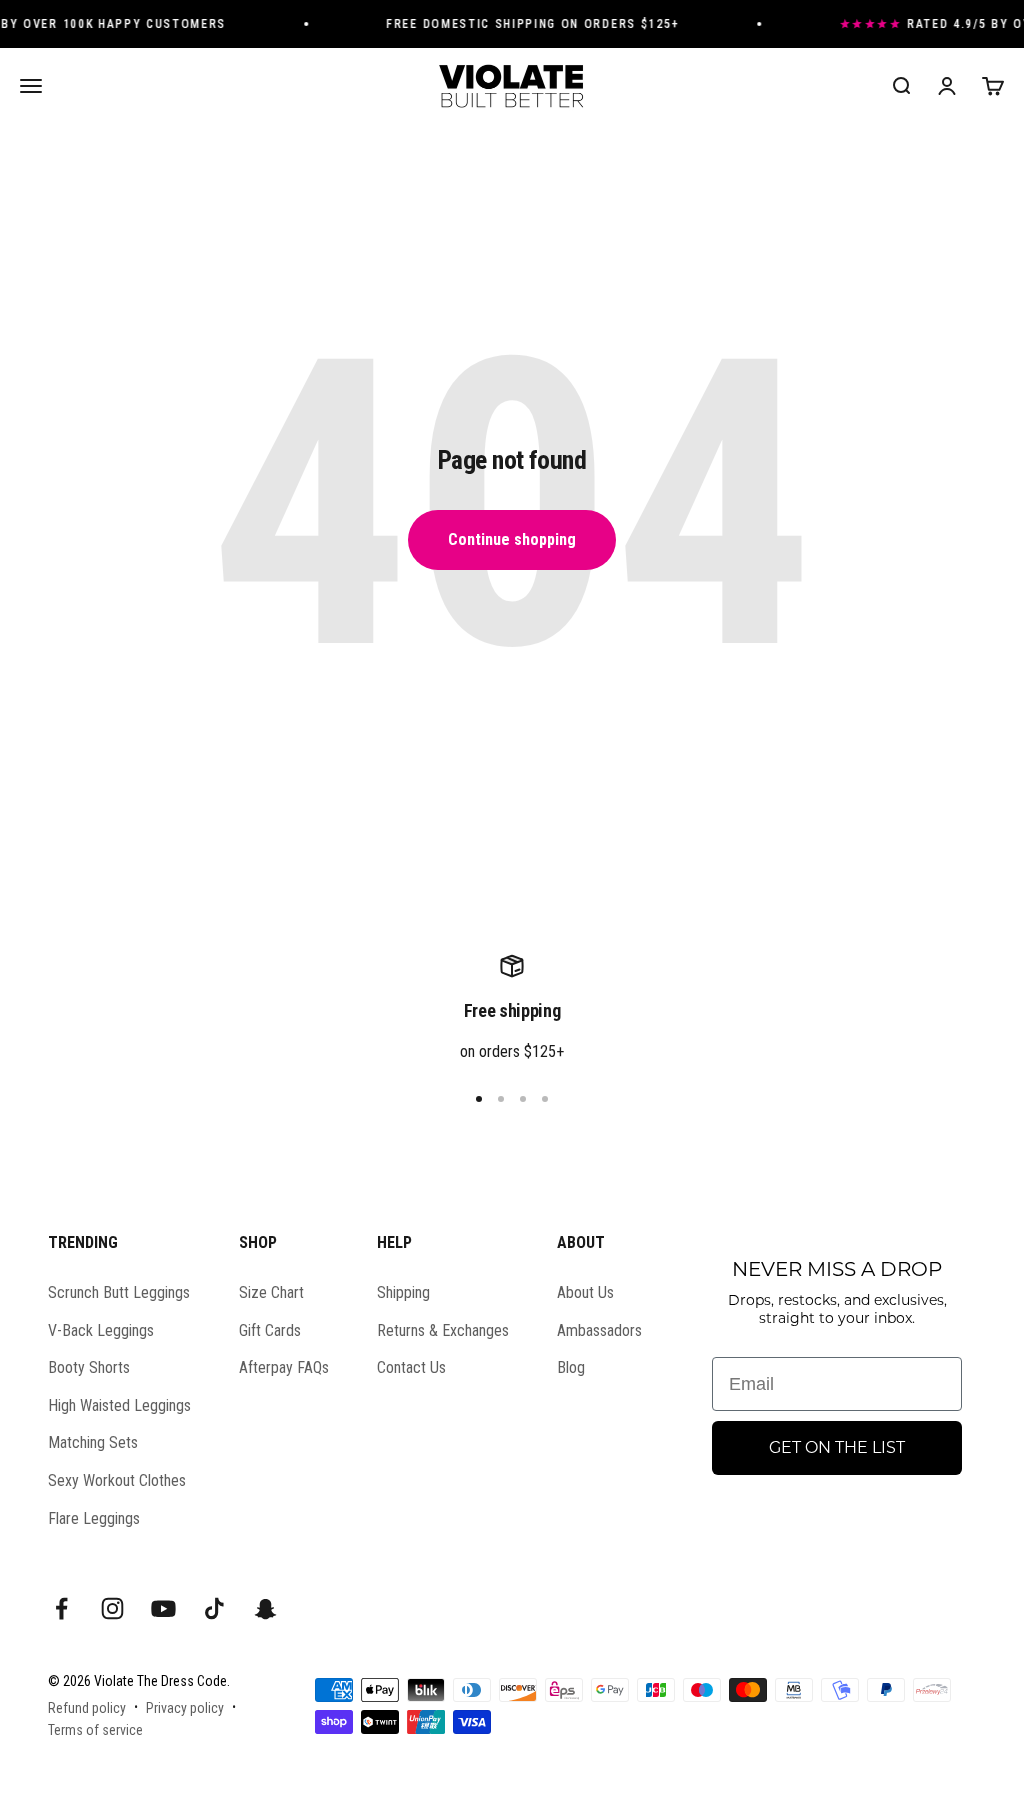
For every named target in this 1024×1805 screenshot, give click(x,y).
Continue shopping (512, 539)
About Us (585, 1292)
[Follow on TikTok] (214, 1608)
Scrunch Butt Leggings (119, 1292)
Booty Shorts (89, 1367)
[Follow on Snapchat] (265, 1608)
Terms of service (95, 1730)
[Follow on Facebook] (61, 1608)
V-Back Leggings (101, 1330)
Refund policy (87, 1708)
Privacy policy (185, 1708)
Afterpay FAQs (284, 1367)
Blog (571, 1367)
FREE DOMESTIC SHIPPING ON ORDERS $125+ (523, 24)
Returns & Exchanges (443, 1330)
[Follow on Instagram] (112, 1608)
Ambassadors (599, 1330)
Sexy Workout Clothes (117, 1480)
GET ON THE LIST (837, 1447)
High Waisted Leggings (119, 1405)
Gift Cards (270, 1330)
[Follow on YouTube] (163, 1608)
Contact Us (411, 1367)
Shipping (403, 1292)
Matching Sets (93, 1442)
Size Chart (271, 1292)
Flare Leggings (94, 1518)
